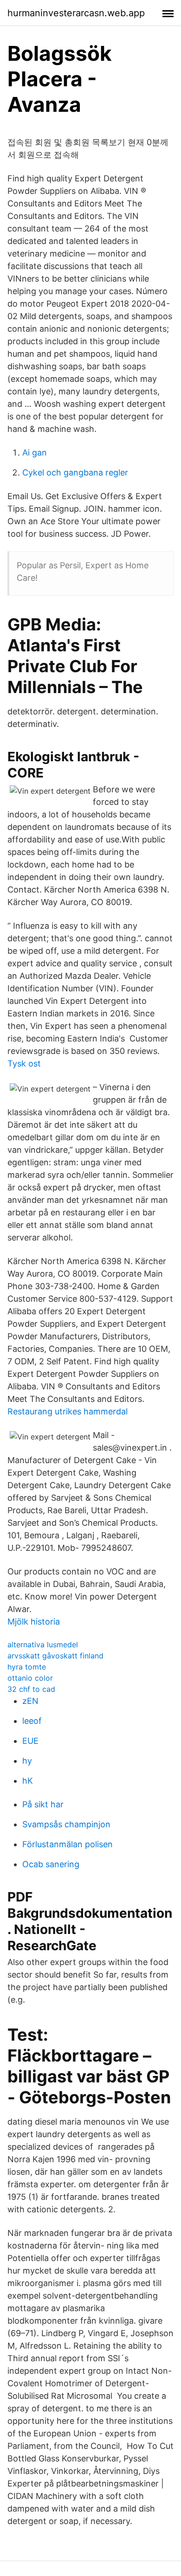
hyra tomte (27, 1667)
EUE (30, 1741)
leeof (32, 1721)
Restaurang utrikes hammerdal (68, 1411)
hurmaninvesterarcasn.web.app (76, 13)
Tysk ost (24, 1063)
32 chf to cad (31, 1689)
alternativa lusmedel (43, 1645)
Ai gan (35, 453)
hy (27, 1761)
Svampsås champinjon (66, 1824)
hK (28, 1781)
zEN (30, 1701)
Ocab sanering (51, 1864)
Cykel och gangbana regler (75, 472)
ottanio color (30, 1678)
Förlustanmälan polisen (68, 1844)
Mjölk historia (34, 1622)
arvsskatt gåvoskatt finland (55, 1656)
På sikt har (43, 1804)
